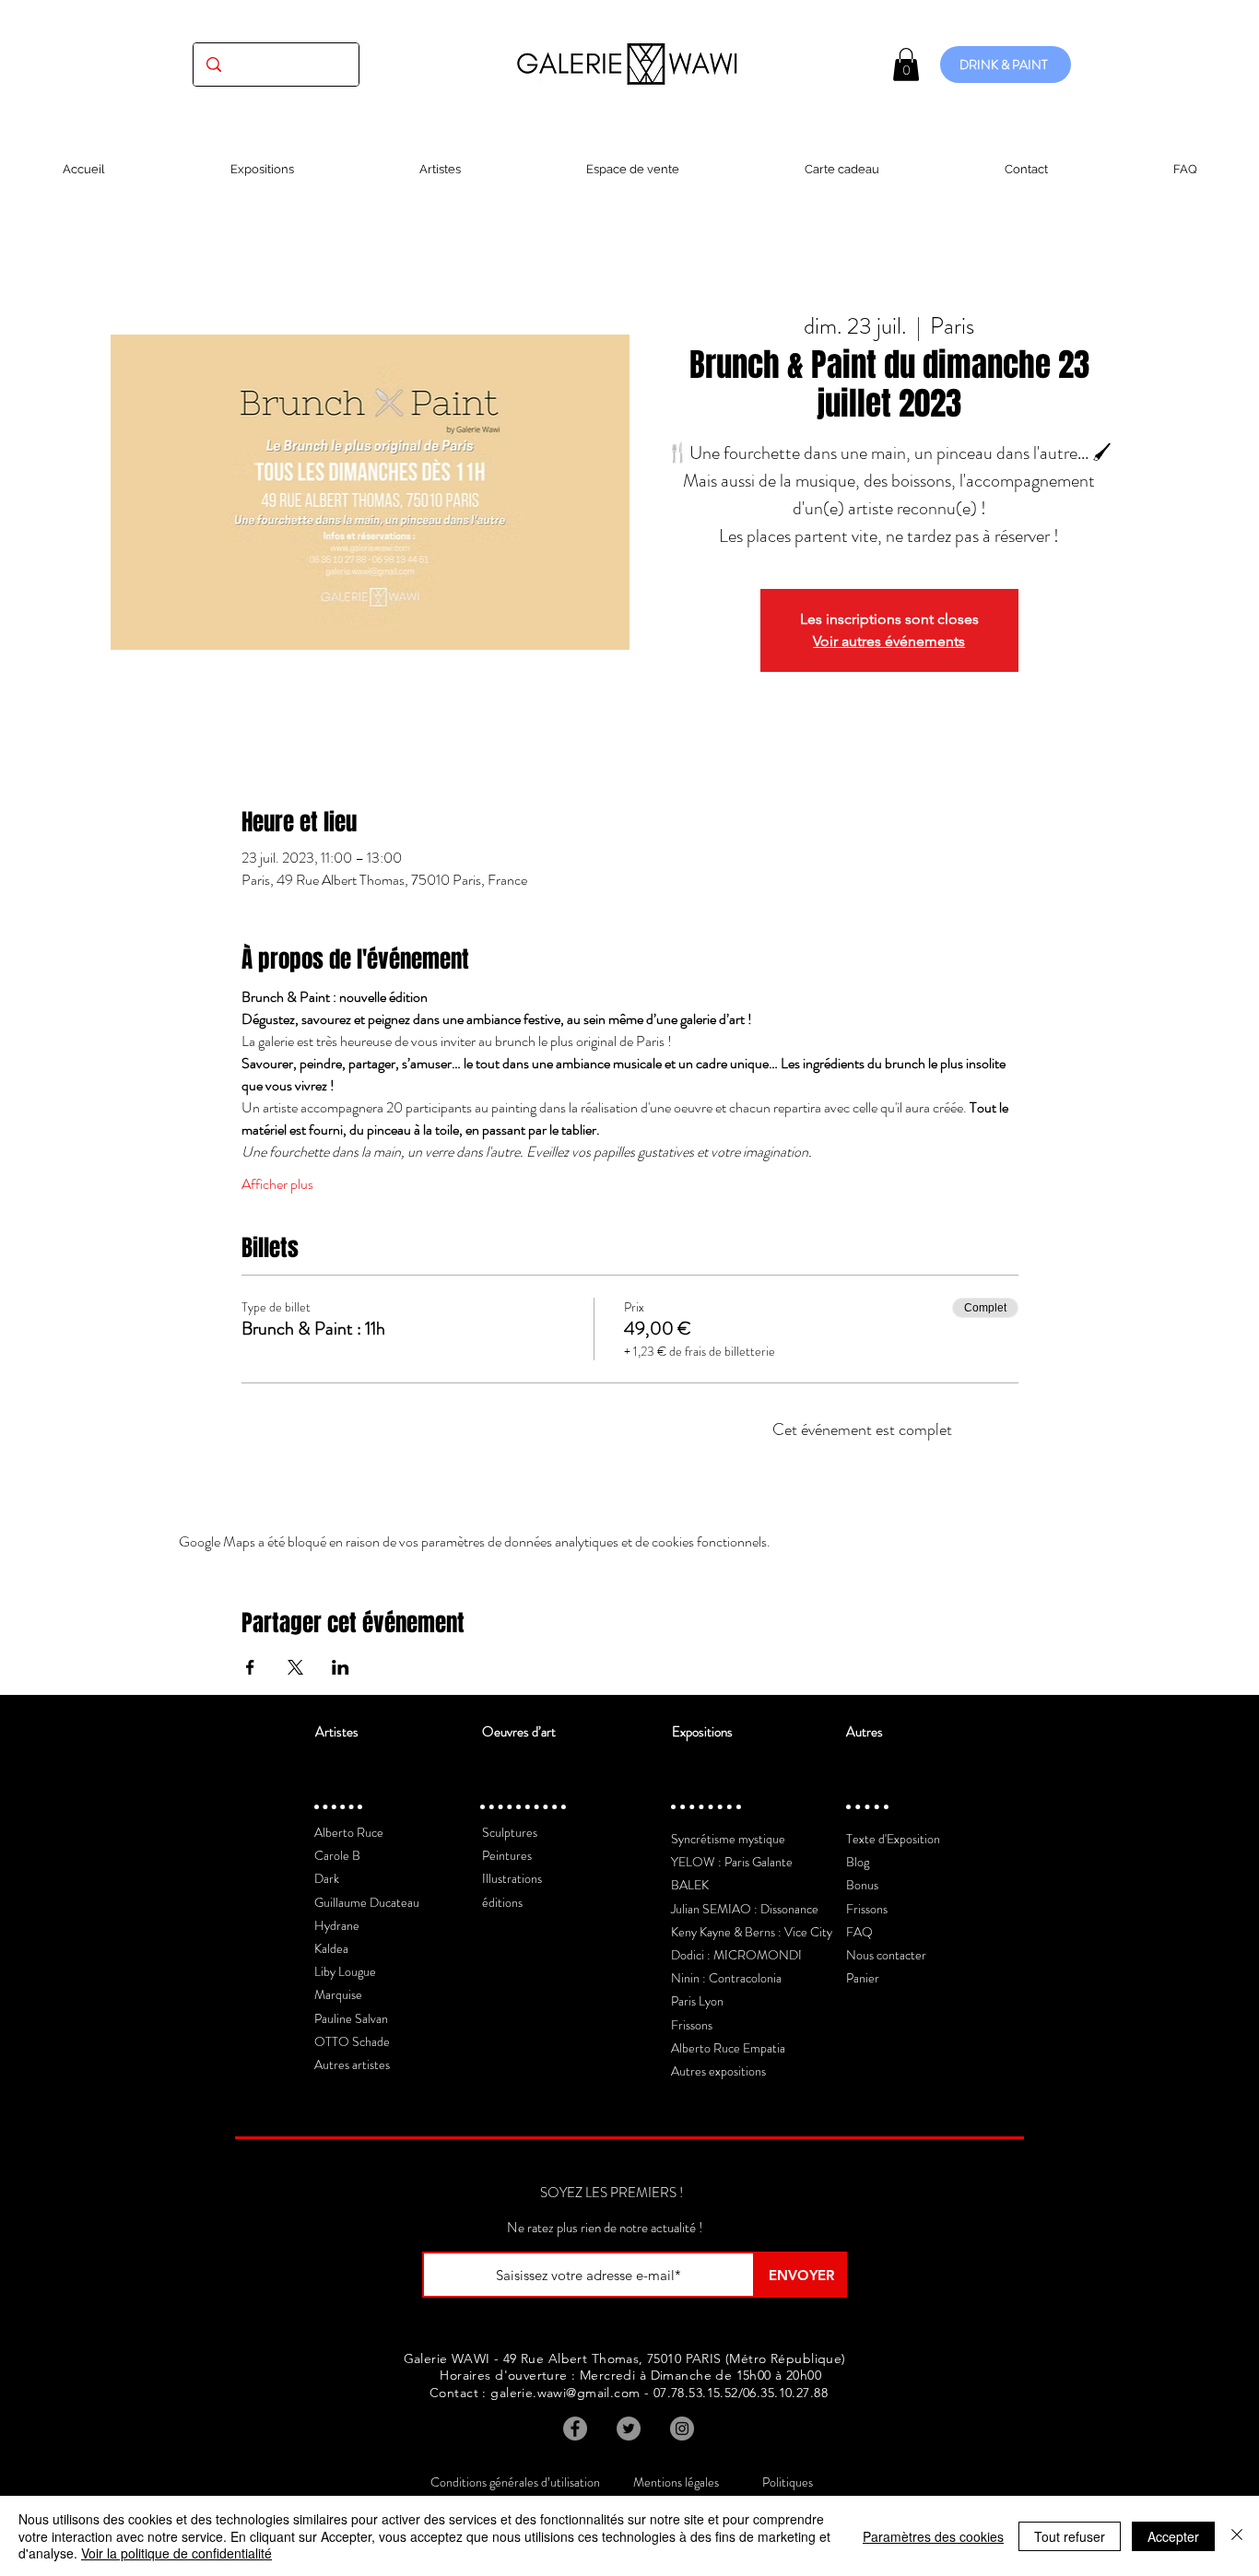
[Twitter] (629, 2429)
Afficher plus (277, 1184)
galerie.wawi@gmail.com (565, 2393)
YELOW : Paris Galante (732, 1862)
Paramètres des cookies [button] (933, 2536)
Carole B (337, 1855)
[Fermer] (1237, 2536)
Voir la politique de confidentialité (176, 2553)
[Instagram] (682, 2429)
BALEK (690, 1885)
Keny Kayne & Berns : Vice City (752, 1932)
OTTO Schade (352, 2041)
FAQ (859, 1932)
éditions (502, 1902)
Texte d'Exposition (893, 1839)
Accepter (1173, 2536)
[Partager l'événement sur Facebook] (250, 1667)
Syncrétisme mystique (728, 1839)
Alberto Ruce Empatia (728, 2048)
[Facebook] (575, 2429)
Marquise (338, 1994)
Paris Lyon (697, 2001)
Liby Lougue (345, 1971)
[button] (906, 65)
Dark (327, 1878)
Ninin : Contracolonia (726, 1978)
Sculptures (510, 1832)
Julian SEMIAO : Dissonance (745, 1909)
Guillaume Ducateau (367, 1902)
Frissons (692, 2025)
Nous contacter (886, 1955)
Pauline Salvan (351, 2018)
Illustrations (512, 1878)
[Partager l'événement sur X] (295, 1667)
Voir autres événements (889, 641)
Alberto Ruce (349, 1832)
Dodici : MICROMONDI (736, 1955)
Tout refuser (1070, 2536)
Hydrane (337, 1925)
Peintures (507, 1855)
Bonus (862, 1885)
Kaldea (331, 1948)
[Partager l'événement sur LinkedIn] (341, 1667)
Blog (858, 1862)
